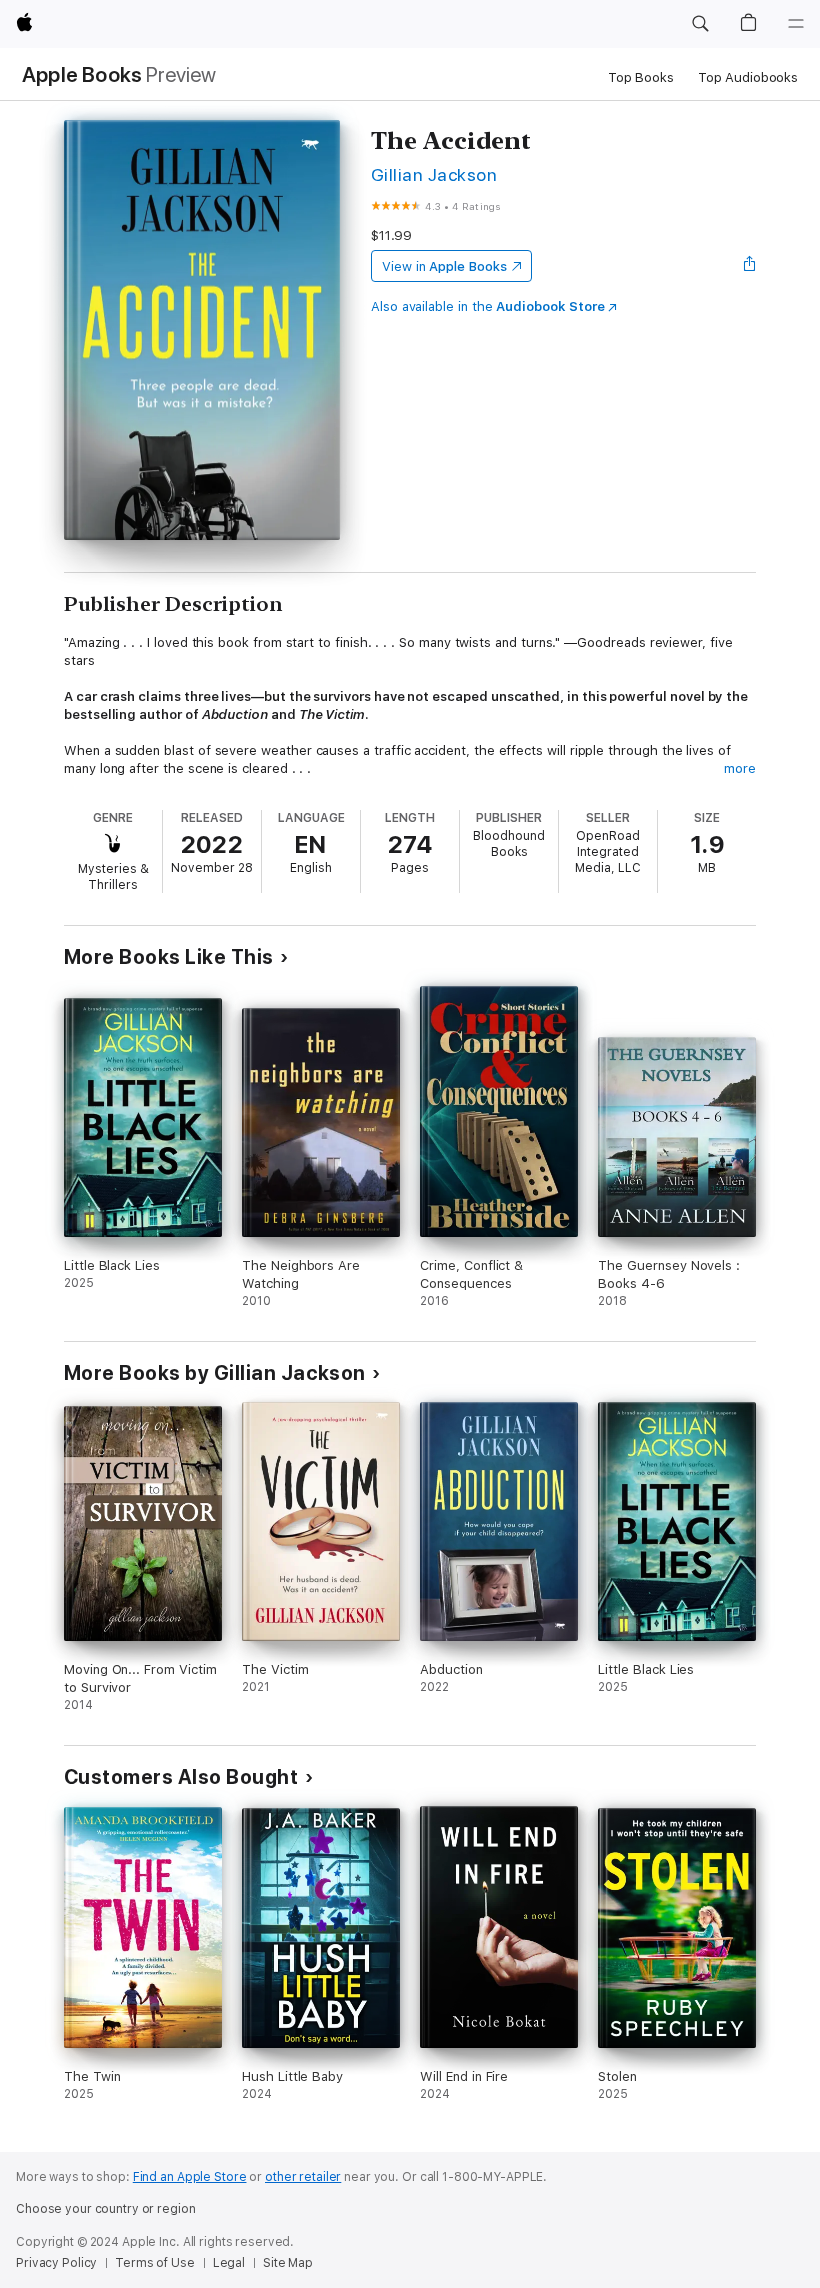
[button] (700, 24)
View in (444, 266)
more (740, 768)
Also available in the (488, 306)
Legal (229, 2263)
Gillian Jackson (434, 174)
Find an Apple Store (190, 2177)
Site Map (288, 2263)
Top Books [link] (641, 77)
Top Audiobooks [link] (748, 77)
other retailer (303, 2177)
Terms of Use (155, 2263)
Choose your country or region (106, 2209)
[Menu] (796, 24)
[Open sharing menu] (750, 266)
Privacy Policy (56, 2263)
